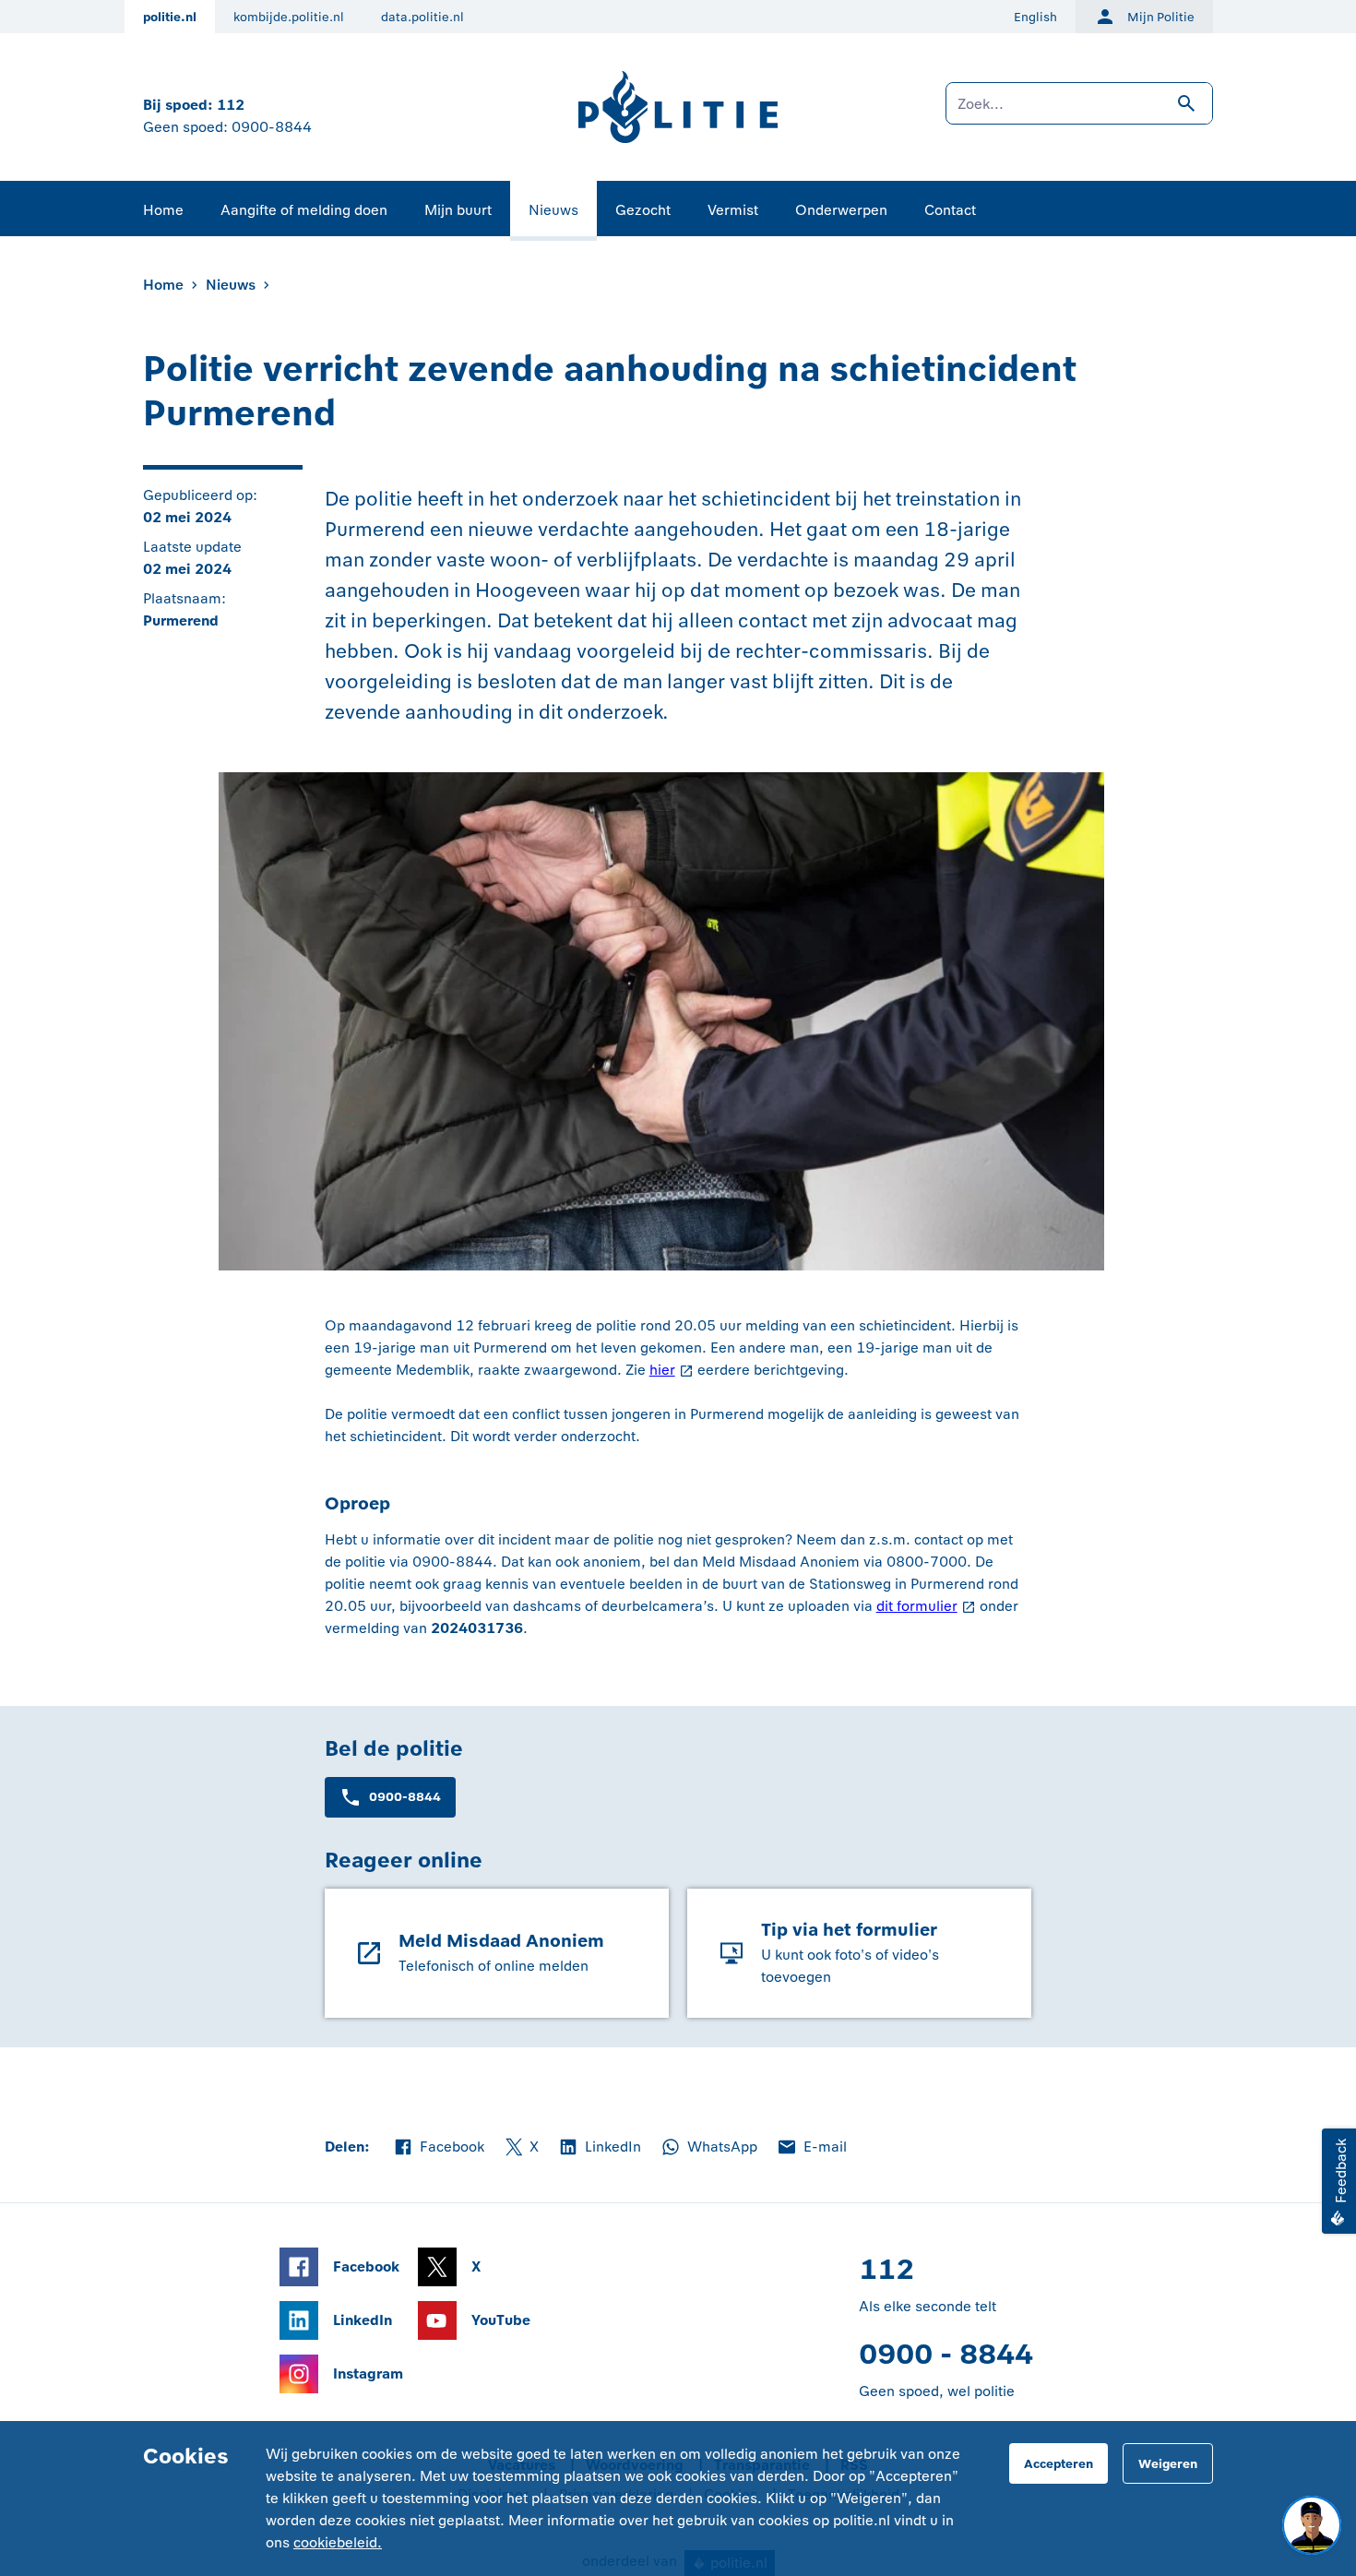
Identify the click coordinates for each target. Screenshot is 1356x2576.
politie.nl (170, 17)
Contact (950, 210)
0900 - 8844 (946, 2354)
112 (231, 105)
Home (163, 210)
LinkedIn (599, 2148)
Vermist (733, 210)
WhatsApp (708, 2148)
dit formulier (917, 1606)
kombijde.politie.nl (289, 17)
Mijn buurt (458, 210)
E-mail (811, 2148)
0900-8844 (272, 127)
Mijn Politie (1161, 17)
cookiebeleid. (338, 2542)
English (1035, 17)
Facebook (438, 2148)
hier (662, 1370)
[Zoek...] (1079, 113)
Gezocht (643, 210)
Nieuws (553, 210)
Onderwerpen (841, 210)
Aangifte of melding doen (304, 210)
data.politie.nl (422, 17)
